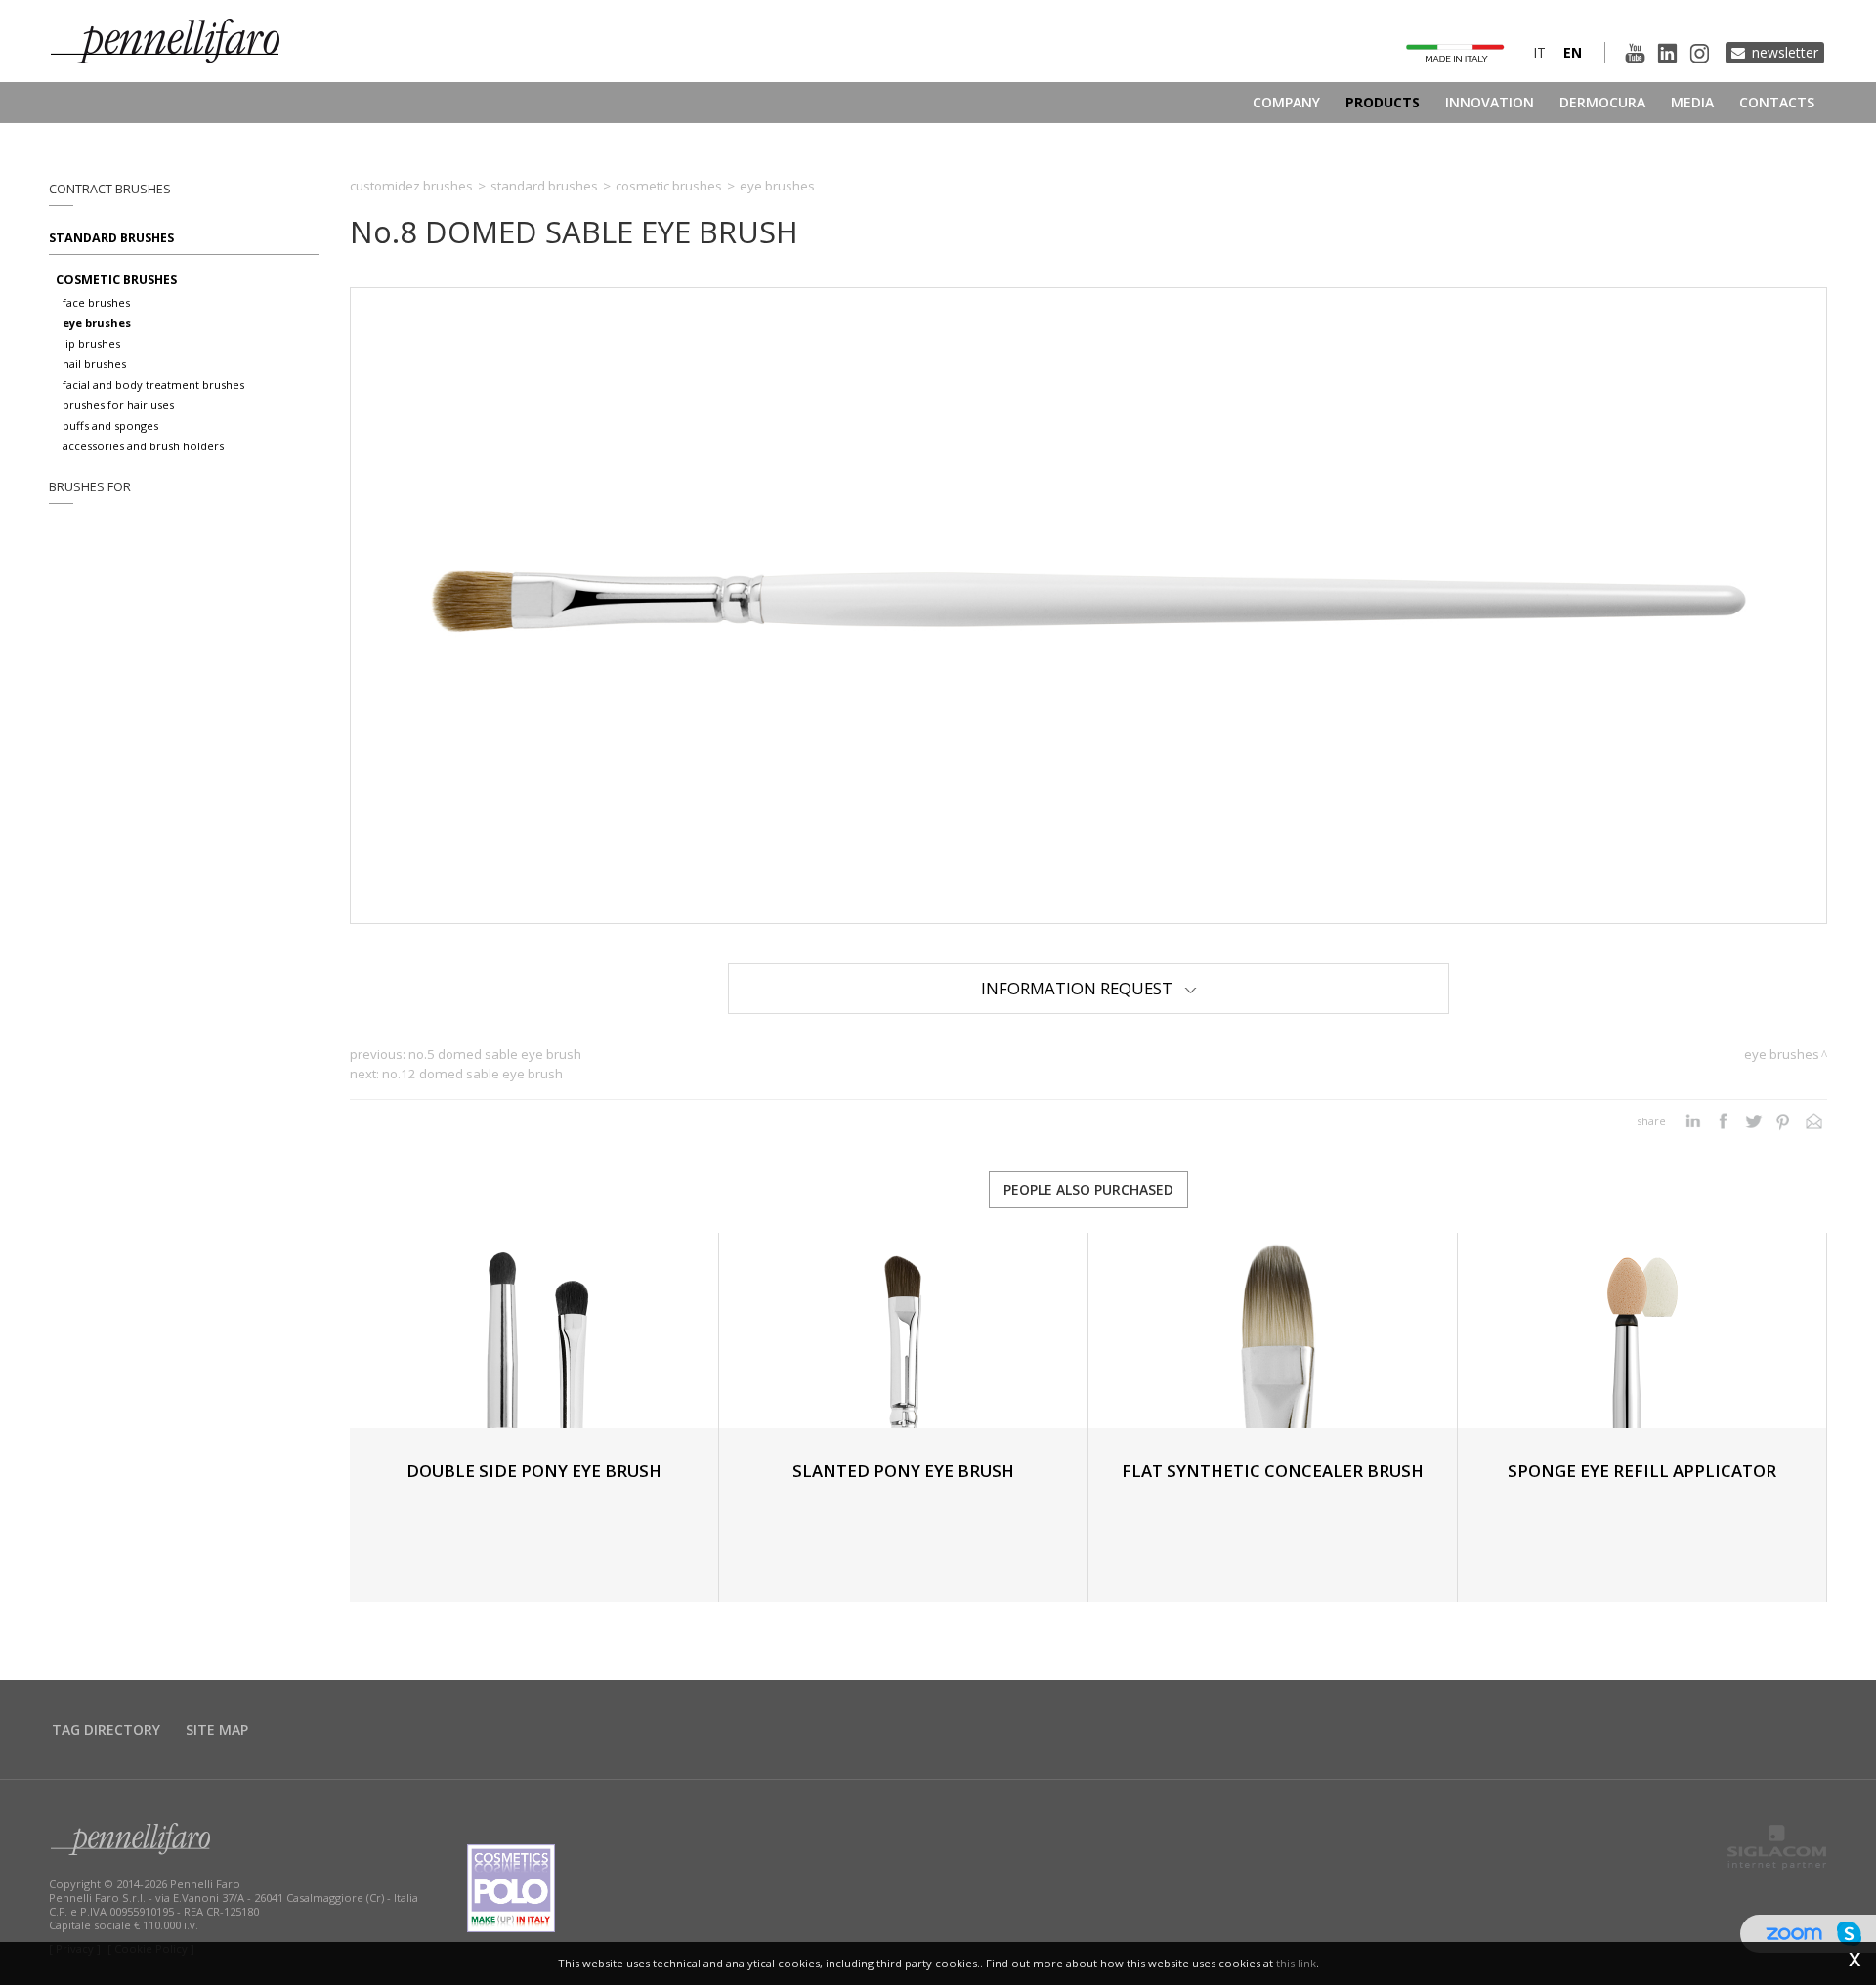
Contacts (1777, 102)
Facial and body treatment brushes (153, 384)
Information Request (1083, 988)
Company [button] (1286, 102)
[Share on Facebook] (1723, 1121)
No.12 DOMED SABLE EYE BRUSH (472, 1074)
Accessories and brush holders (143, 446)
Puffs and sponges (110, 425)
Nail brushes (94, 364)
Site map (217, 1730)
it (1539, 52)
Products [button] (1383, 102)
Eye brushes (97, 323)
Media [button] (1692, 102)
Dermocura (1602, 102)
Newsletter (1785, 52)
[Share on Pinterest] (1784, 1121)
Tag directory (106, 1730)
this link (1296, 1963)
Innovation (1490, 102)
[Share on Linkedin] (1693, 1121)
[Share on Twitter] (1753, 1121)
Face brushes (96, 302)
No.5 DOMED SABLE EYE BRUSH (495, 1054)
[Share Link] (1814, 1121)
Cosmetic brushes (116, 280)
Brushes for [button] (90, 487)
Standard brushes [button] (111, 238)
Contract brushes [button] (110, 189)
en (1573, 52)
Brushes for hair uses (118, 405)
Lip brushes (91, 343)
